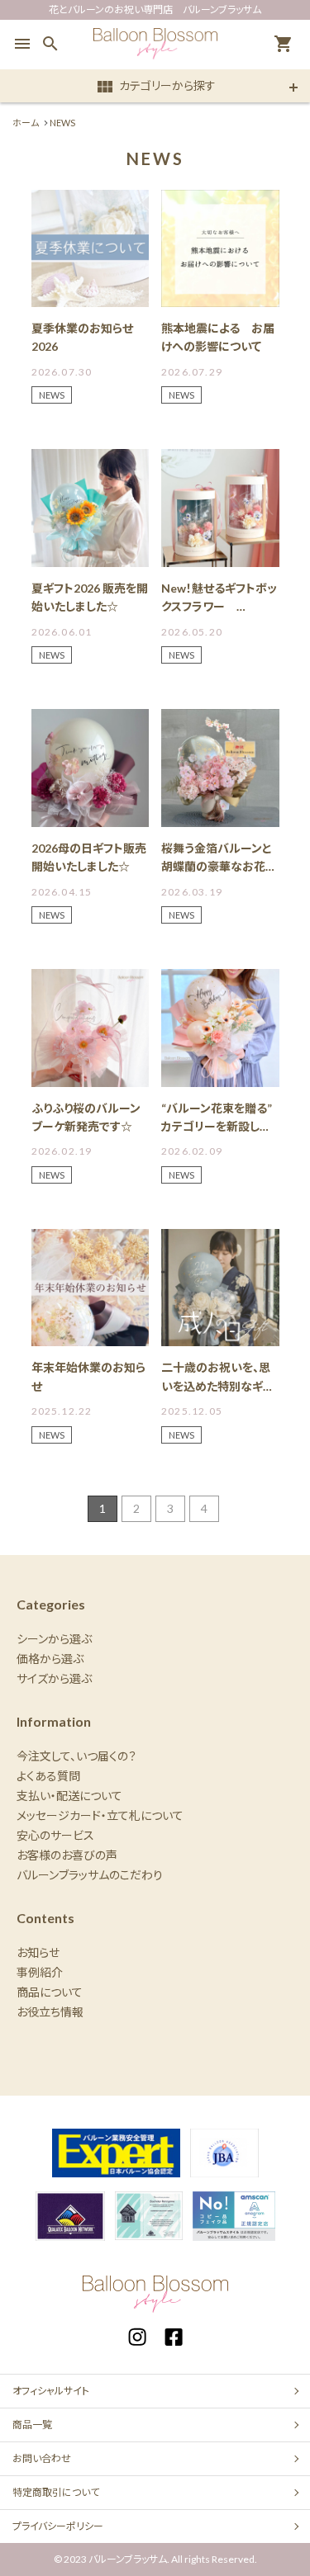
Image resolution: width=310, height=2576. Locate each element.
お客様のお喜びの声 (67, 1855)
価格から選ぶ (50, 1659)
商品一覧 (32, 2425)
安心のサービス (55, 1835)
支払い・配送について (69, 1796)
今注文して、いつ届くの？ (76, 1756)
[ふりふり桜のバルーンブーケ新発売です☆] (91, 1028)
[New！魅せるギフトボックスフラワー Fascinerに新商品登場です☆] (220, 508)
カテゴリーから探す (155, 87)
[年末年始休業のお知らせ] (91, 1288)
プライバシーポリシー (58, 2526)
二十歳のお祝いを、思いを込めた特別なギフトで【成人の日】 (217, 1386)
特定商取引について (56, 2492)
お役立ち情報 (50, 2012)
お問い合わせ (42, 2458)
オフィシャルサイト (51, 2391)
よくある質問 (48, 1776)
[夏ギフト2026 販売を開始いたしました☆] (91, 508)
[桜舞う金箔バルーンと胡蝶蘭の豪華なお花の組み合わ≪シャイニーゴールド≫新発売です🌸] (220, 768)
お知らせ (38, 1952)
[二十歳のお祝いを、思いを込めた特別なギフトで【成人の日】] (220, 1288)
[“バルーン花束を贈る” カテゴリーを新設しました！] (220, 1028)
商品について (50, 1992)
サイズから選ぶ (54, 1678)
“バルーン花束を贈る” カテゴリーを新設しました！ (222, 1127)
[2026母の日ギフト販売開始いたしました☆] (91, 768)
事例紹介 (40, 1972)
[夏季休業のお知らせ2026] (91, 249)
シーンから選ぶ (54, 1639)
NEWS (52, 395)
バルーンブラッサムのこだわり (90, 1875)
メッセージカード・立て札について (100, 1815)
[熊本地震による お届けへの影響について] (220, 249)
